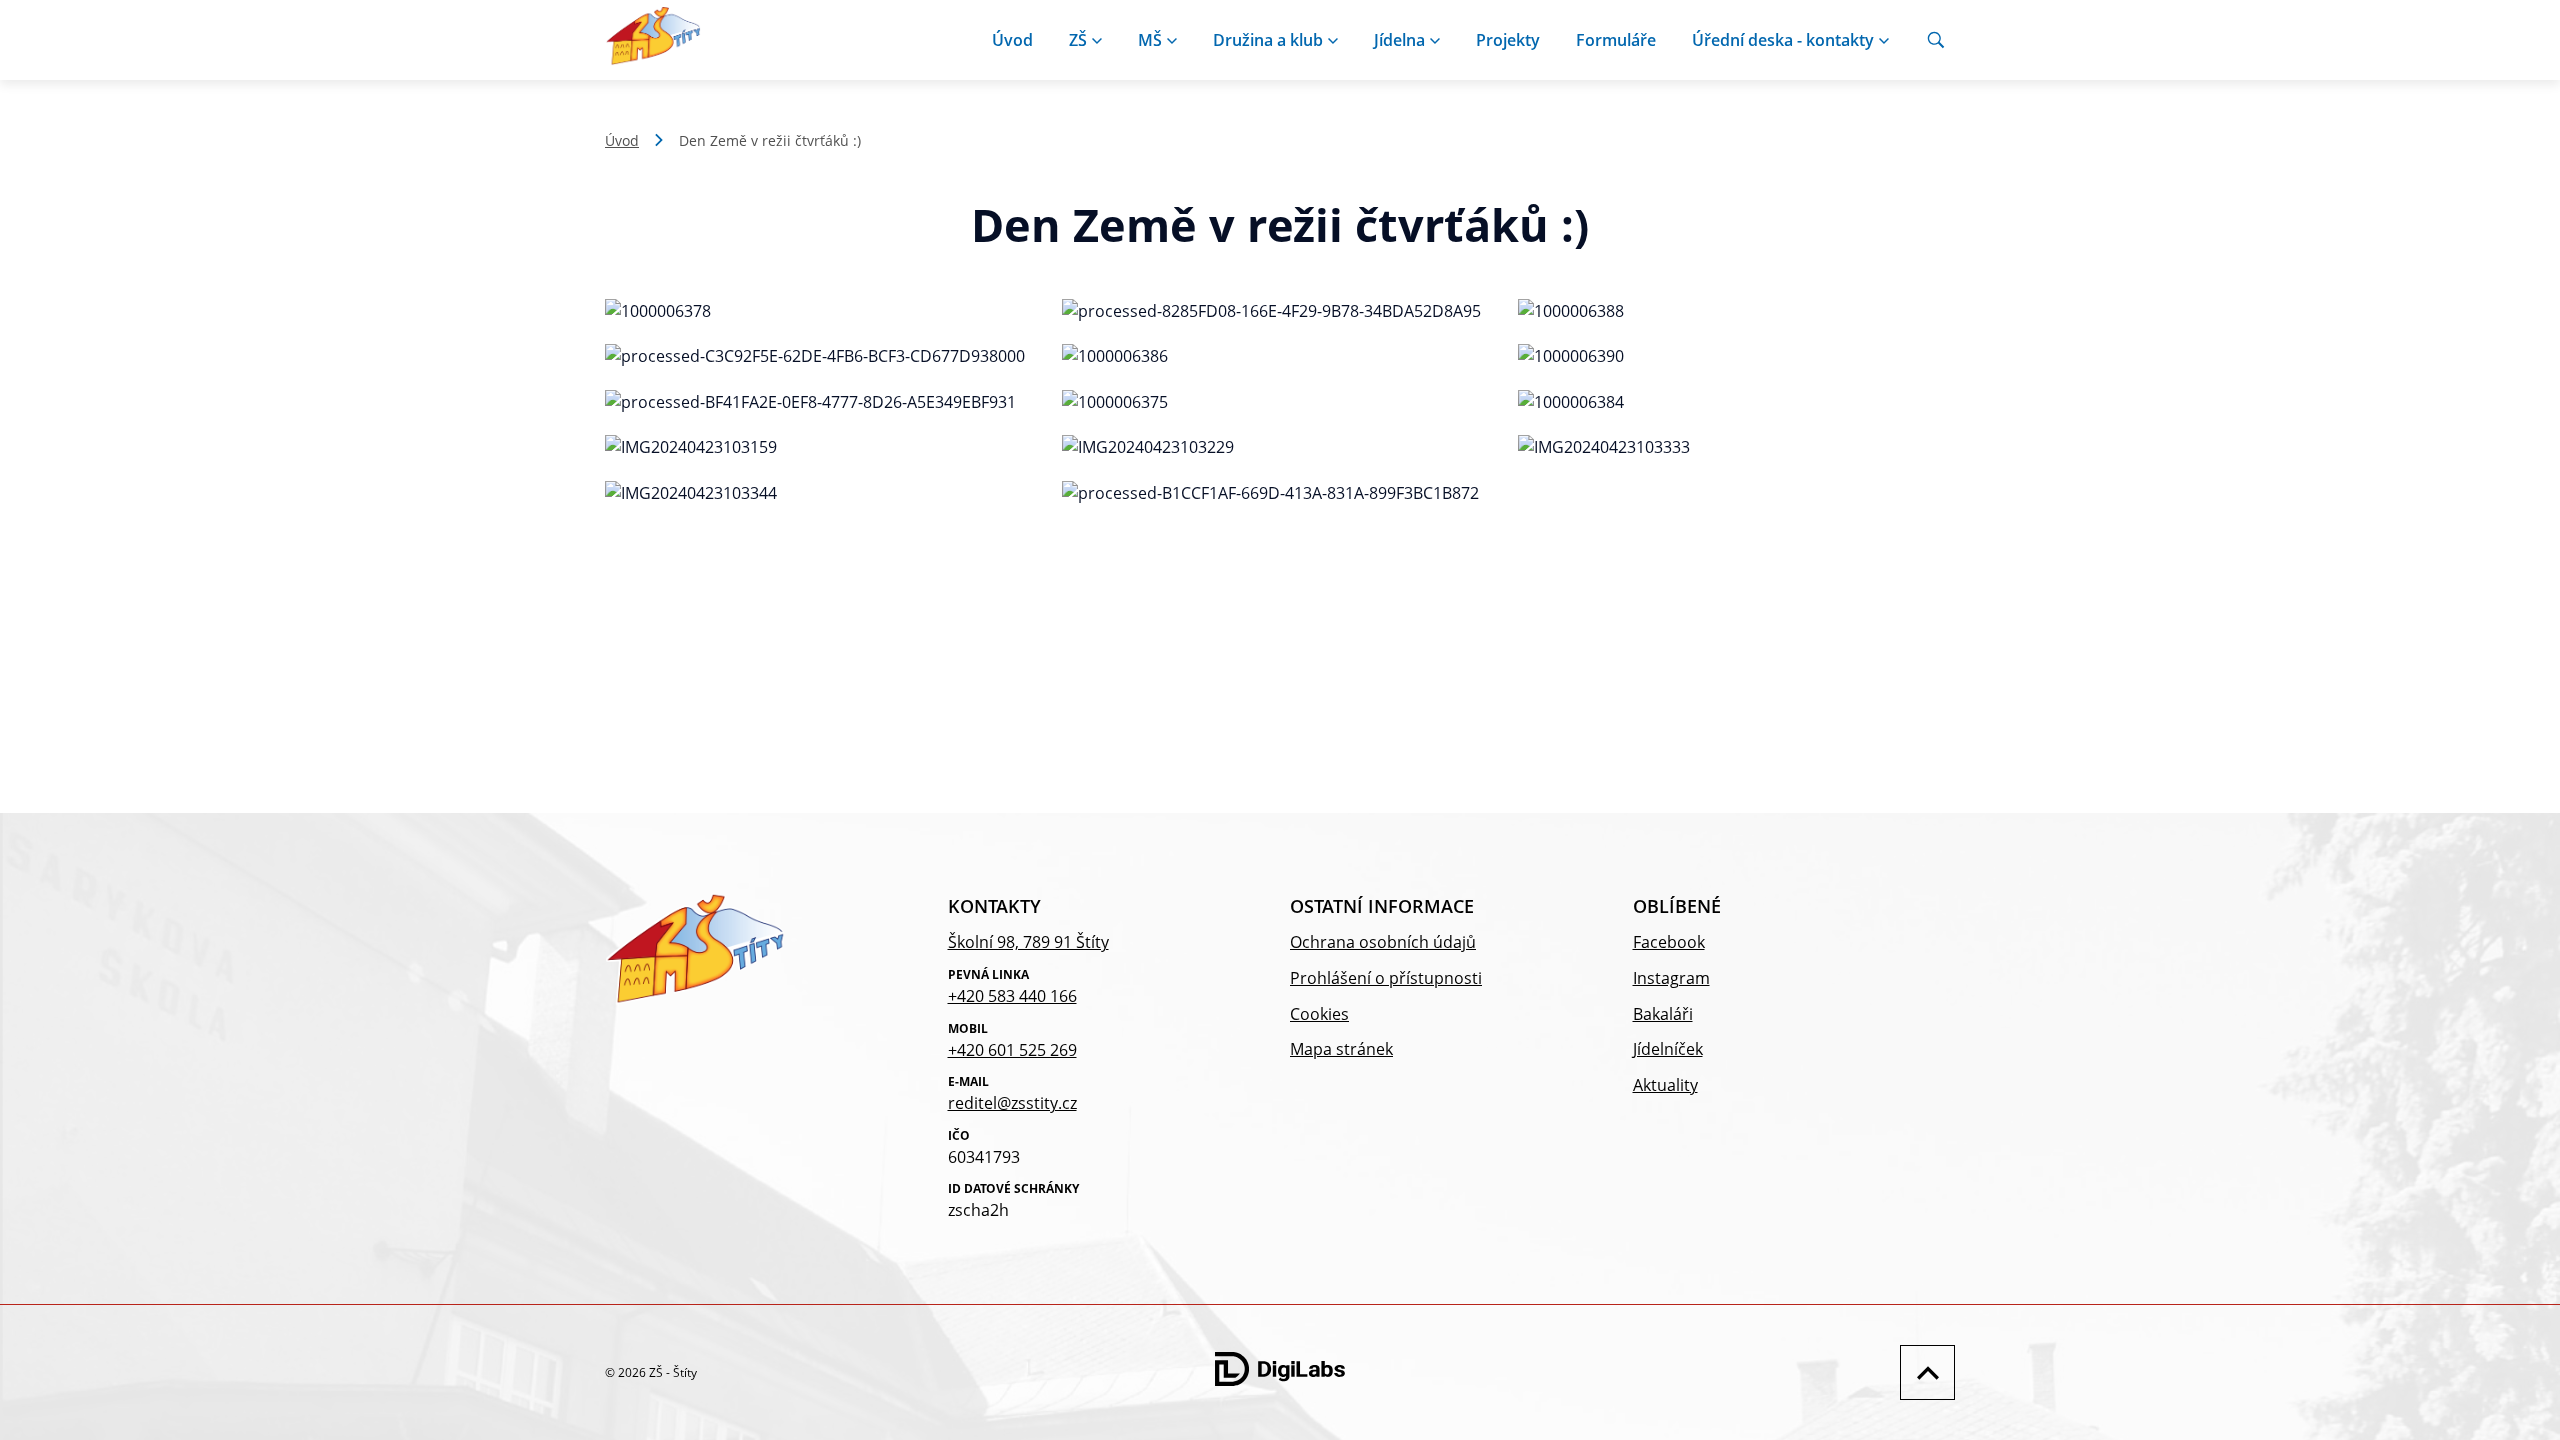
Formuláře (1616, 40)
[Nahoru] (1922, 1372)
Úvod (1012, 40)
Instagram (1671, 978)
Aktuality (1665, 1085)
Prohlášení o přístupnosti (1386, 978)
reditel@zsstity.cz (1012, 1103)
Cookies (1319, 1014)
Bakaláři (1663, 1014)
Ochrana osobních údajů (1383, 942)
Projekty (1508, 40)
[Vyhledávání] (1936, 40)
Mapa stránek (1341, 1049)
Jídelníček (1668, 1049)
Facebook (1669, 942)
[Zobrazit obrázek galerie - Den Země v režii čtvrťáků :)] (823, 312)
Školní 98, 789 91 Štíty (1028, 942)
